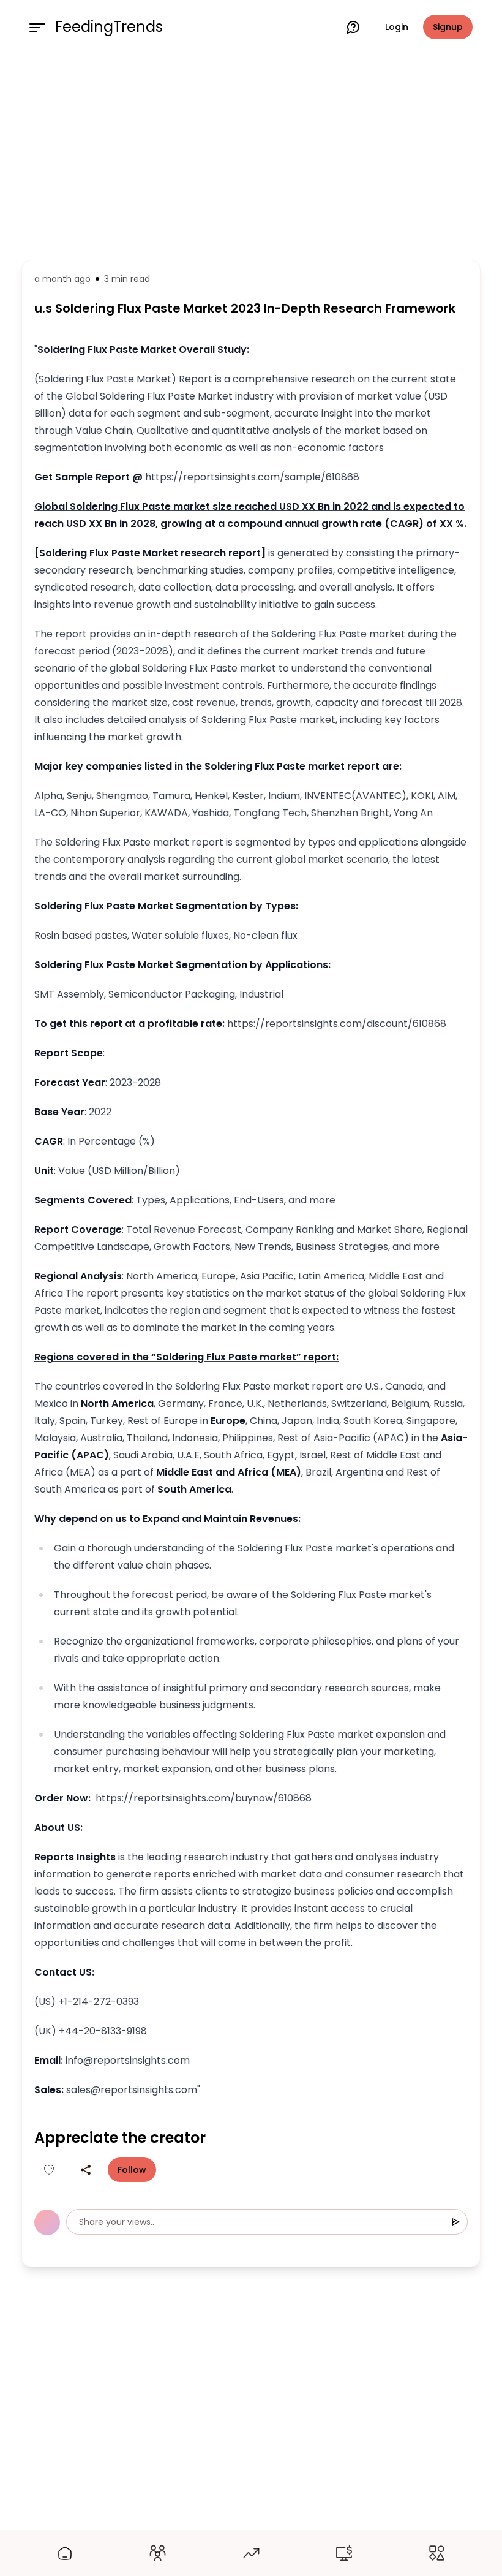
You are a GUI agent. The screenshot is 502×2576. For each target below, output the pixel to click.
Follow (132, 2170)
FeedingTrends (109, 27)
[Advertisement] (251, 154)
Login (397, 27)
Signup (448, 27)
